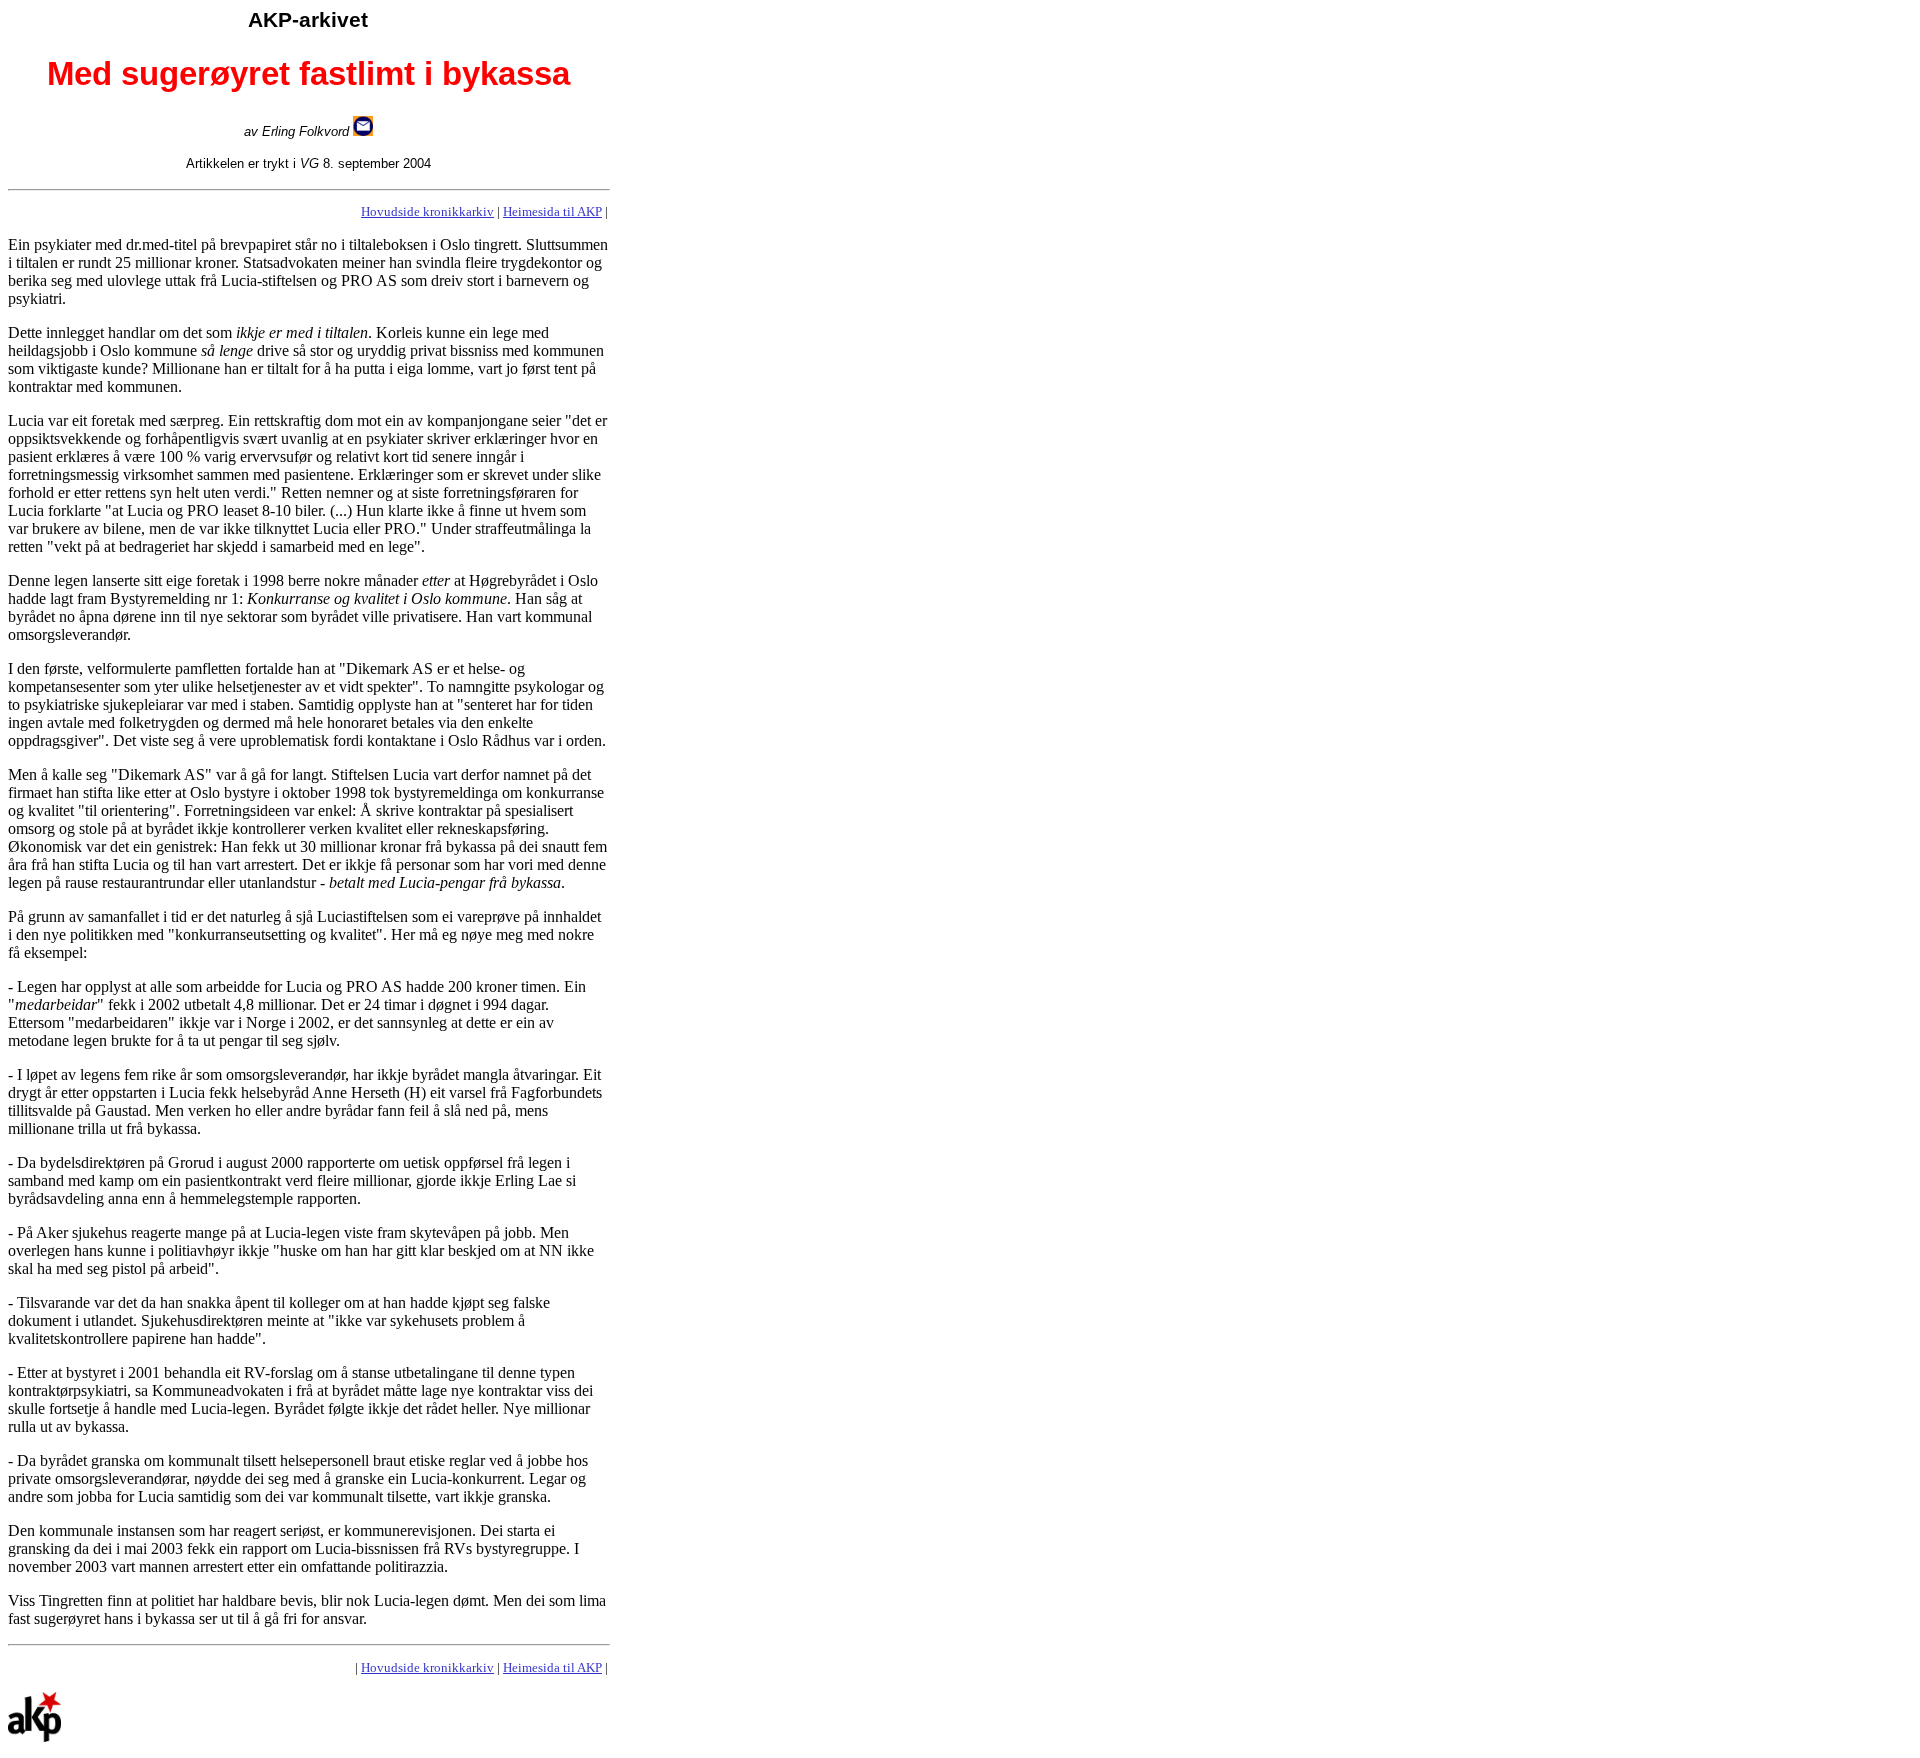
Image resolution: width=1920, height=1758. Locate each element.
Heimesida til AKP (552, 211)
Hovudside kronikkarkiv (427, 211)
